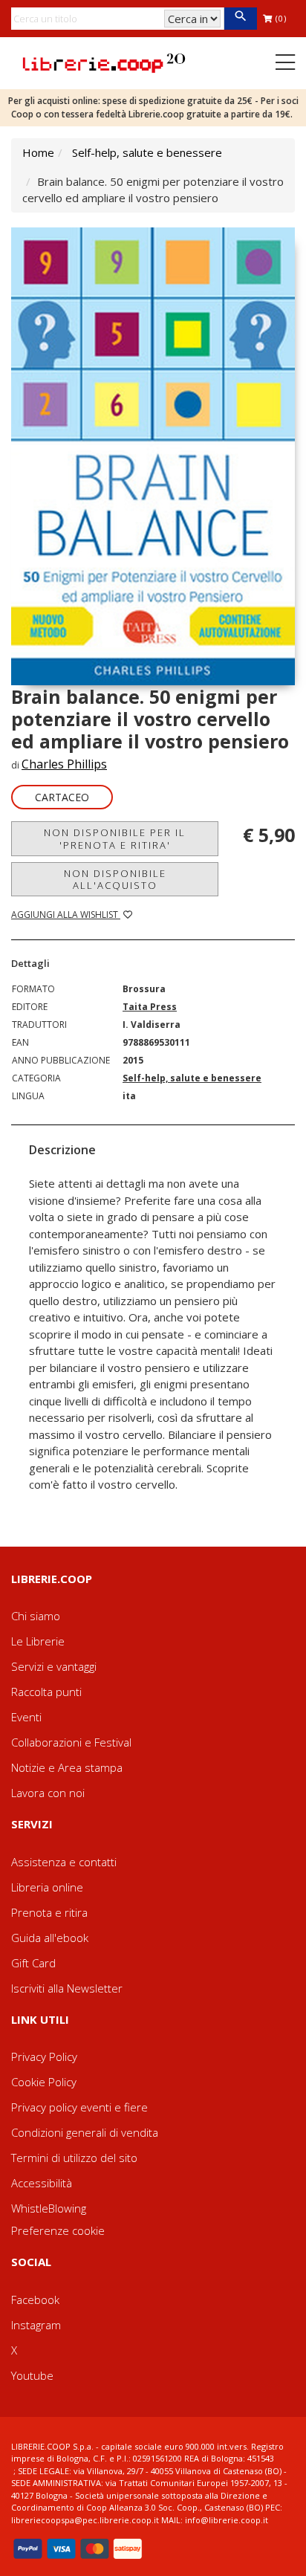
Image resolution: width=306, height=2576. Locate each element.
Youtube (32, 2375)
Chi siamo (36, 1616)
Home (38, 152)
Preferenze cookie (58, 2230)
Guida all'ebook (50, 1938)
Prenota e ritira (49, 1912)
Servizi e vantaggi (54, 1666)
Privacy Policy (44, 2056)
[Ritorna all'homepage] (104, 62)
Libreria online (47, 1887)
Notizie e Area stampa (67, 1767)
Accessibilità (42, 2183)
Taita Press (150, 1007)
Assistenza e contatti (64, 1862)
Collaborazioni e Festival (71, 1742)
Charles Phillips (64, 764)
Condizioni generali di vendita (85, 2132)
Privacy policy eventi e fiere (79, 2107)
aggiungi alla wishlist (66, 915)
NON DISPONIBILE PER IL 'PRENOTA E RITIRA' (115, 838)
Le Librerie (38, 1641)
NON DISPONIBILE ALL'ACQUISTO (115, 879)
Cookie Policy (44, 2082)
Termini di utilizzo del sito (74, 2158)
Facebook (35, 2300)
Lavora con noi (48, 1793)
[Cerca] (240, 19)
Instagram (36, 2325)
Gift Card (33, 1963)
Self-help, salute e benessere (147, 152)
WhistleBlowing (49, 2208)
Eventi (26, 1717)
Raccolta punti (46, 1692)
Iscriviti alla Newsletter (67, 1988)
